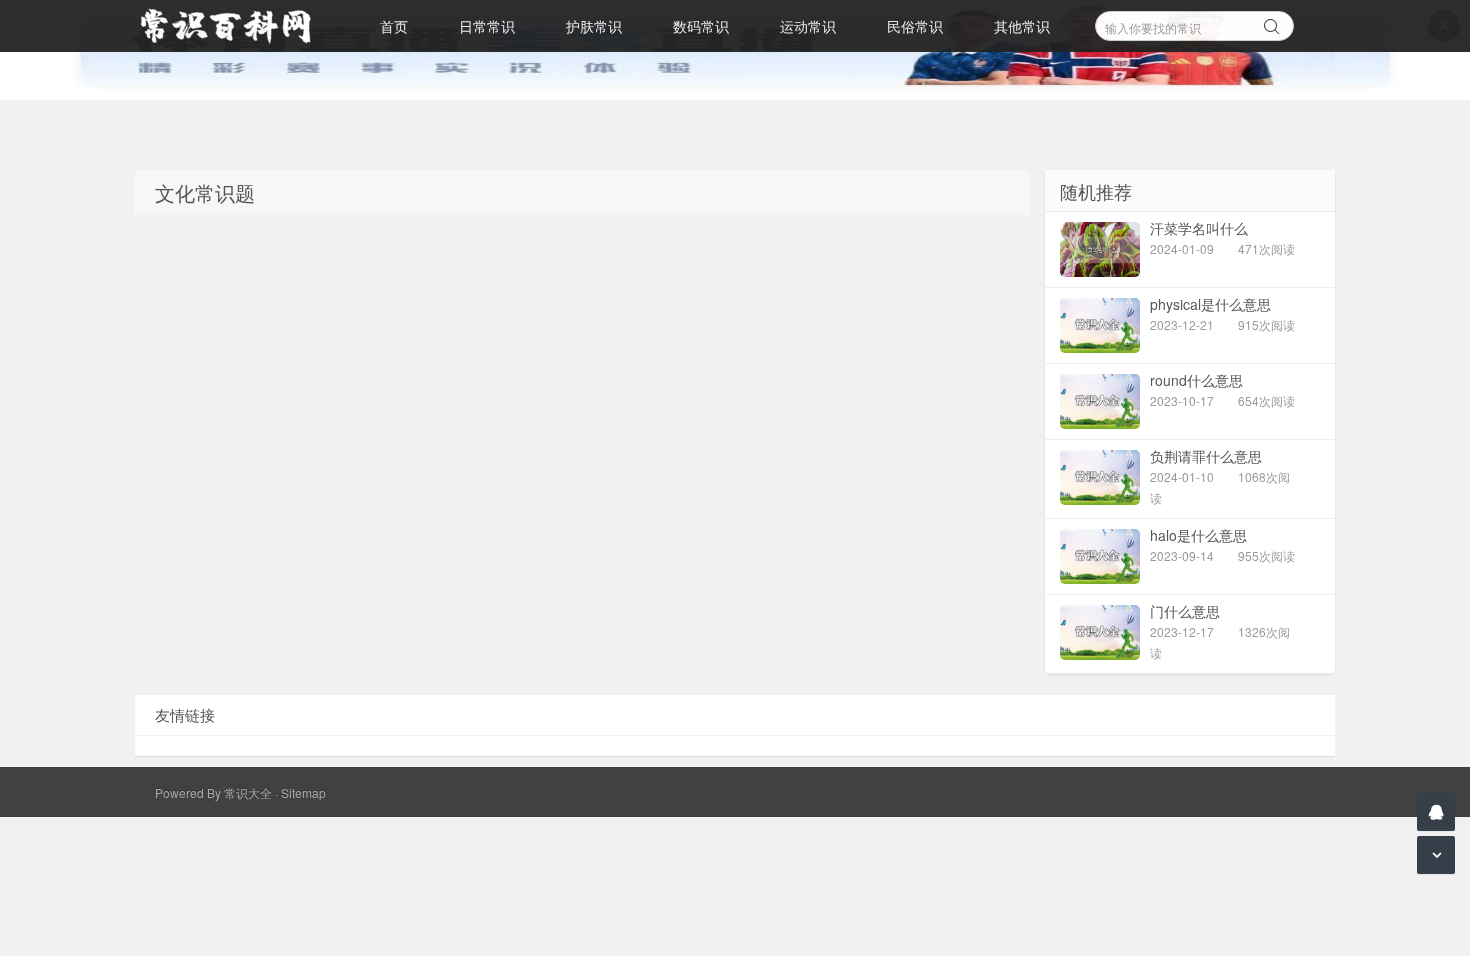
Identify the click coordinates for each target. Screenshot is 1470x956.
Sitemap (303, 792)
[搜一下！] (1272, 23)
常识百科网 (235, 26)
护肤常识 (594, 26)
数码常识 (701, 26)
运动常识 (808, 26)
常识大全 (248, 792)
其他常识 (1022, 26)
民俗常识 (915, 26)
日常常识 (487, 26)
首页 (394, 26)
